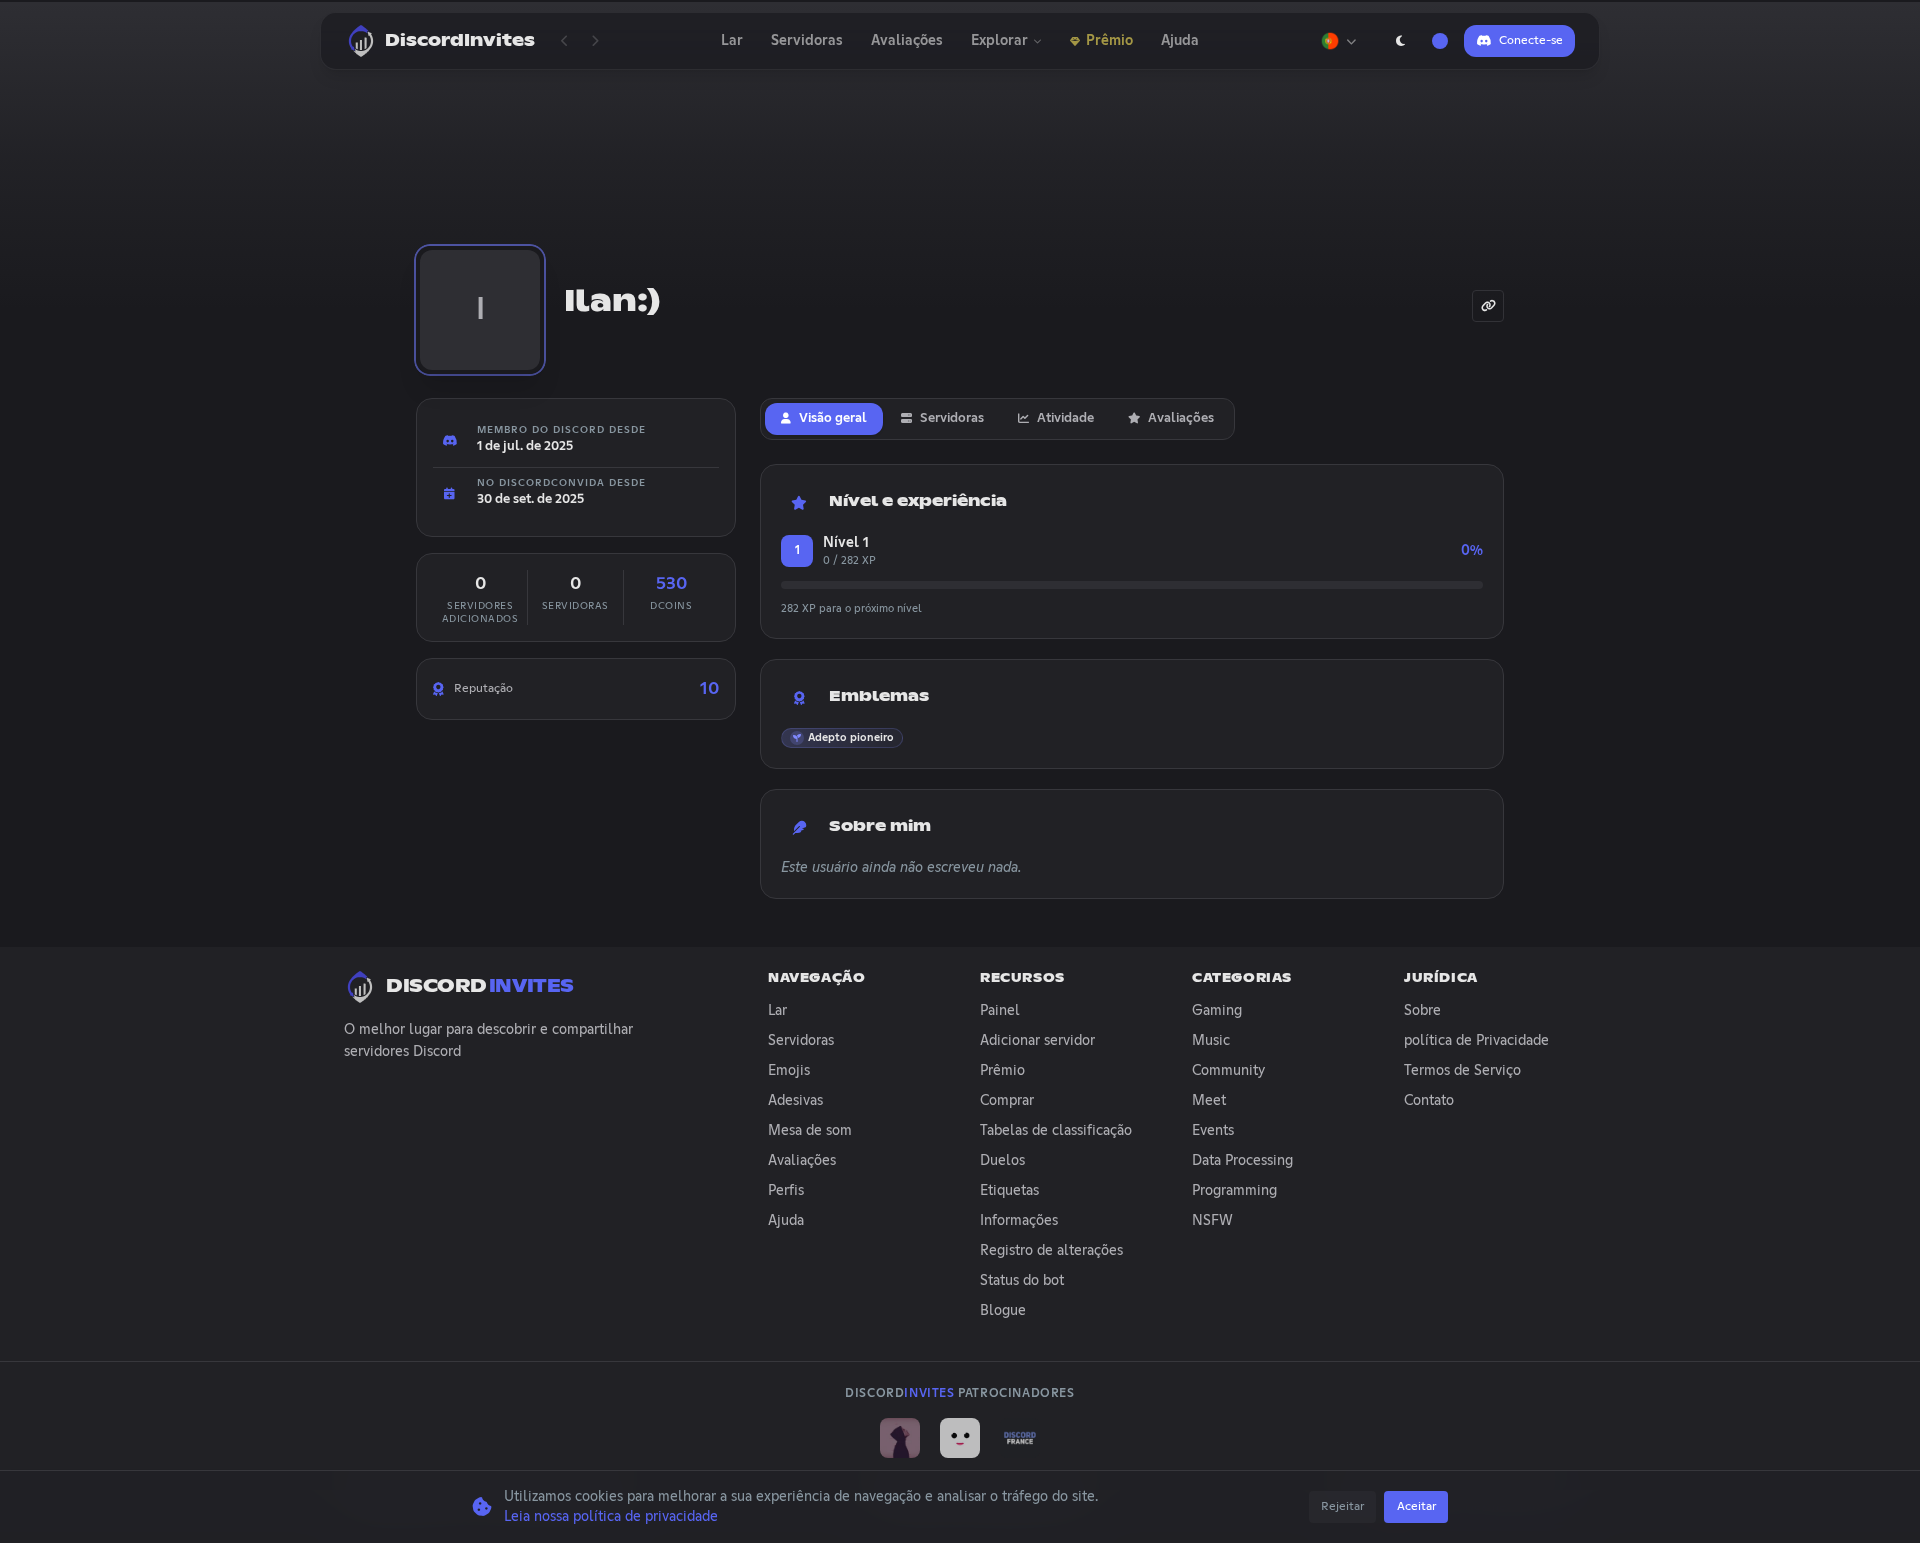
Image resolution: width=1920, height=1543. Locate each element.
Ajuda (1180, 41)
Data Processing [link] (1242, 1161)
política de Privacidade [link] (1476, 1041)
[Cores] (1440, 41)
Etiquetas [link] (1009, 1191)
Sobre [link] (1422, 1011)
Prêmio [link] (1002, 1071)
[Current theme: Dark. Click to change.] (1400, 41)
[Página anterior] (565, 41)
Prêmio (1109, 41)
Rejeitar (1342, 1507)
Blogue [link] (1003, 1311)
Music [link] (1211, 1041)
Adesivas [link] (795, 1101)
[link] (900, 1438)
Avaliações (907, 41)
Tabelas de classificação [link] (1056, 1131)
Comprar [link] (1007, 1101)
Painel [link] (1000, 1011)
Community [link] (1228, 1071)
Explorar (999, 41)
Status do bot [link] (1022, 1281)
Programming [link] (1234, 1191)
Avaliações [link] (802, 1161)
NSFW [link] (1212, 1221)
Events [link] (1213, 1131)
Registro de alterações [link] (1051, 1251)
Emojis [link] (789, 1071)
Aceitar (1416, 1507)
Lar (732, 41)
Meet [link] (1209, 1101)
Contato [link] (1429, 1101)
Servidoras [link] (801, 1041)
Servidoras (807, 41)
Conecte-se (1531, 41)
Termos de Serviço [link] (1462, 1071)
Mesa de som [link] (810, 1131)
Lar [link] (777, 1011)
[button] (842, 738)
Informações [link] (1019, 1221)
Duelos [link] (1002, 1161)
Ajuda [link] (786, 1221)
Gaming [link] (1217, 1011)
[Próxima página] (595, 41)
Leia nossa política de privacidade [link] (611, 1517)
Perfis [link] (786, 1191)
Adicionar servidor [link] (1037, 1041)
